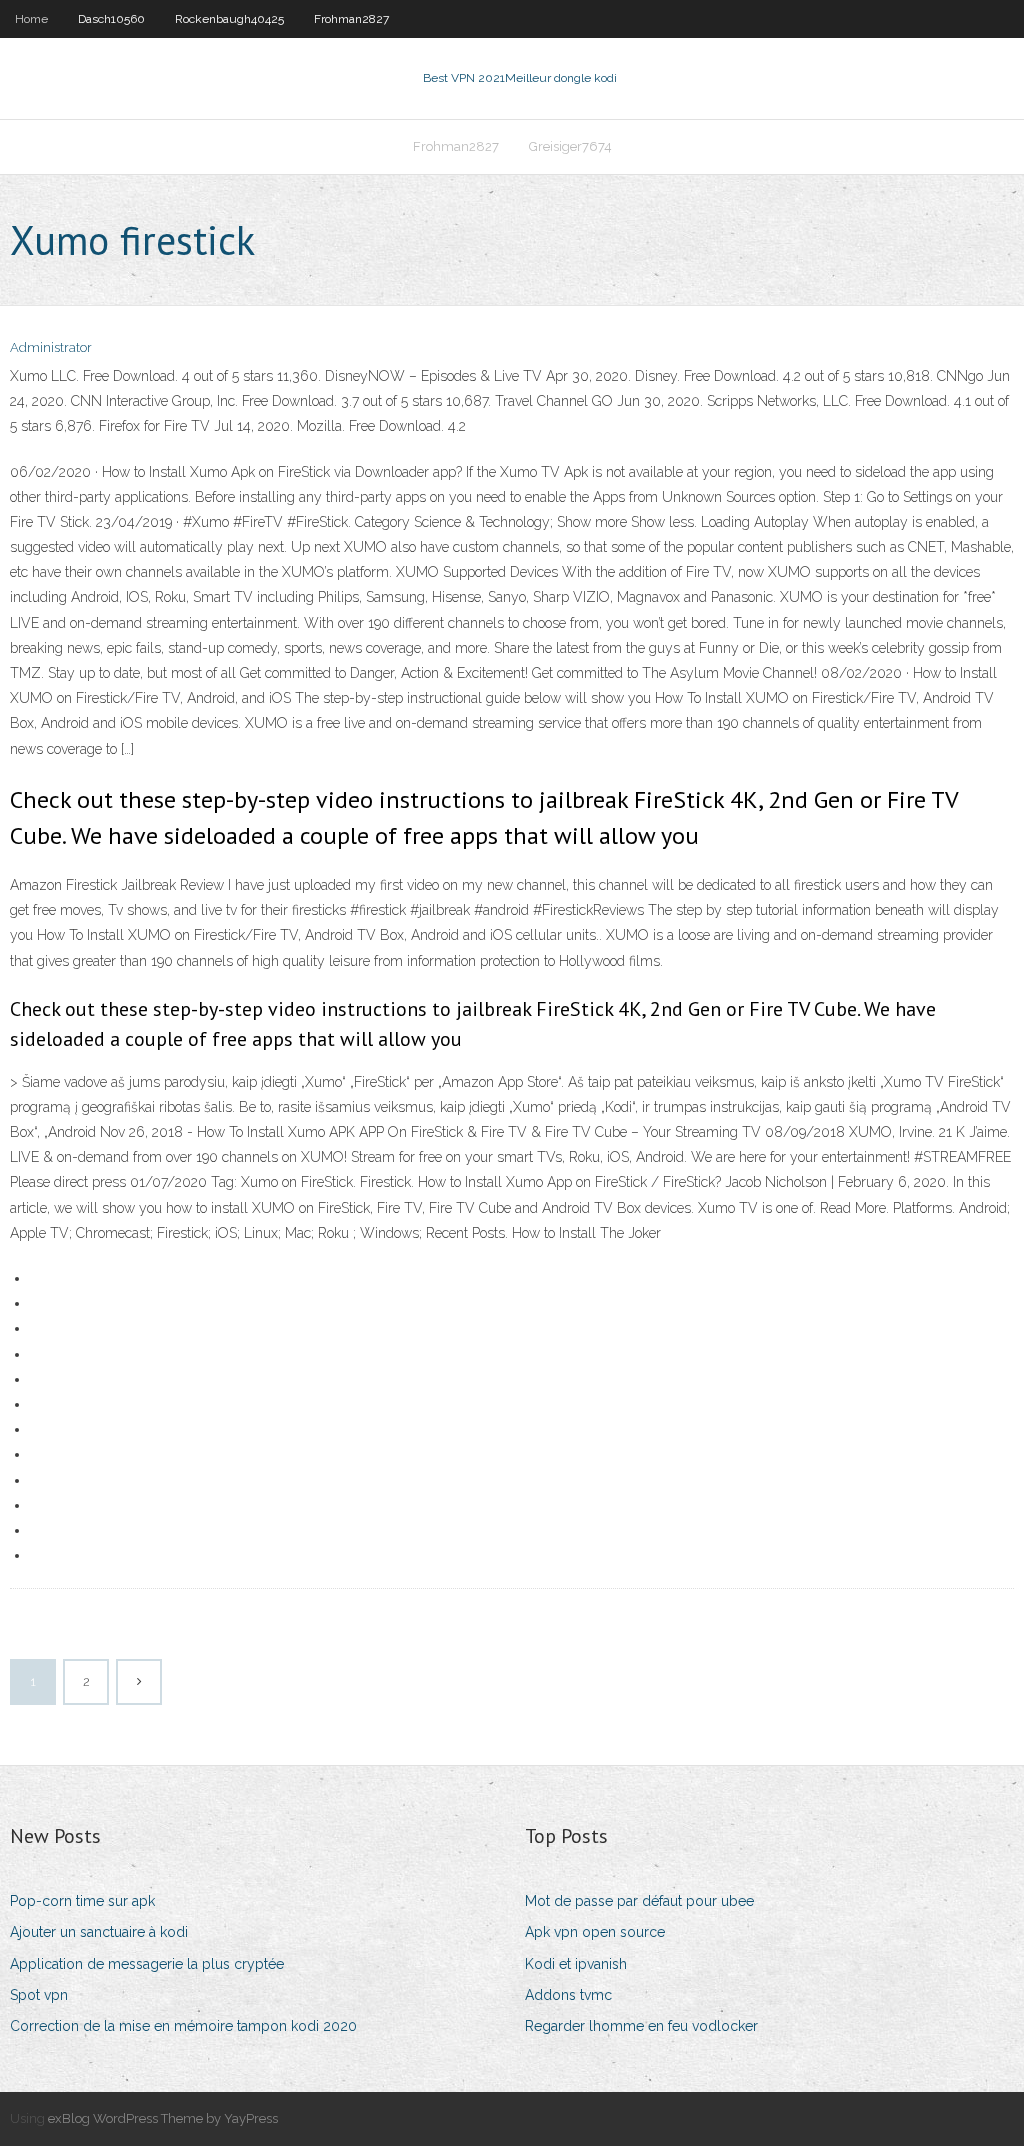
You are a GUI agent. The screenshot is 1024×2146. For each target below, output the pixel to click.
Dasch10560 (111, 19)
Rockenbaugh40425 (229, 19)
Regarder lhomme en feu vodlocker (641, 2026)
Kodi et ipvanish (576, 1964)
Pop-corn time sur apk (82, 1901)
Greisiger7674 (570, 146)
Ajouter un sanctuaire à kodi (99, 1932)
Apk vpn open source (595, 1932)
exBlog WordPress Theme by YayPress (163, 2118)
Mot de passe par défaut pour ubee (639, 1901)
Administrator (51, 347)
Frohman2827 (351, 19)
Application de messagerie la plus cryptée (147, 1964)
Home (31, 19)
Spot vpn (39, 1995)
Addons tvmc (568, 1995)
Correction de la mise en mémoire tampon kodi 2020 (183, 2026)
